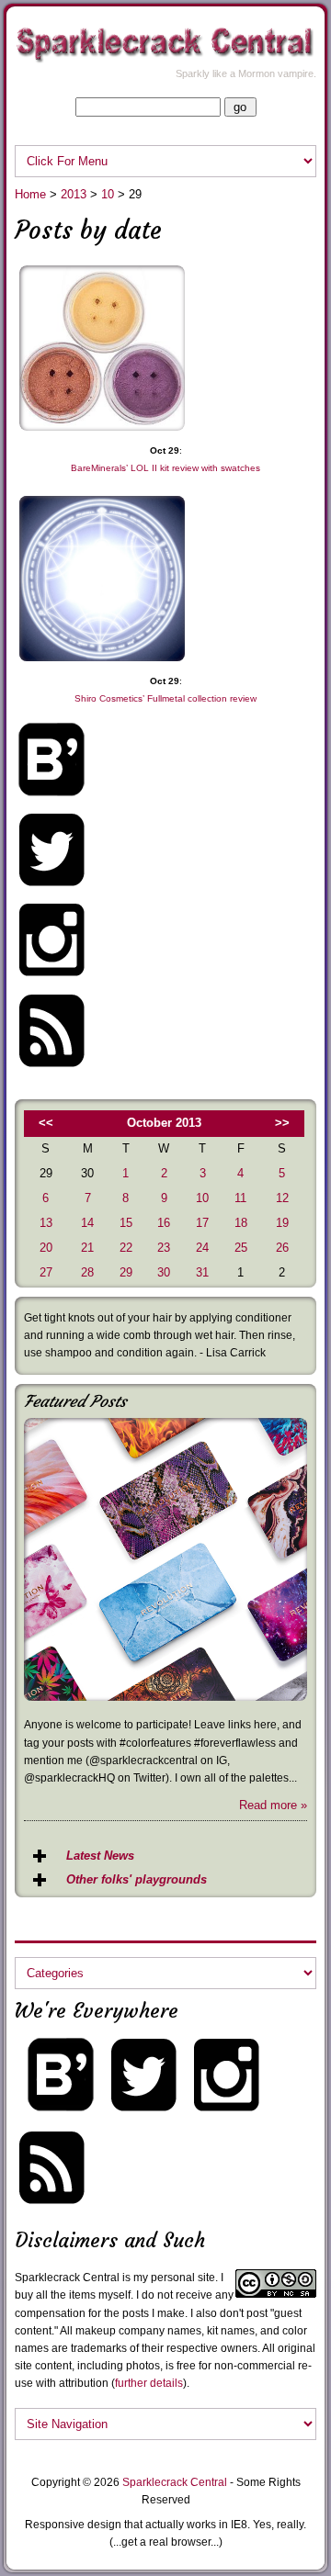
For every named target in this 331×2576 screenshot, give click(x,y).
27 (46, 1272)
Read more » (273, 1805)
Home (30, 194)
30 (164, 1272)
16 (164, 1223)
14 (87, 1223)
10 (108, 194)
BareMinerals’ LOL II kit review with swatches (165, 468)
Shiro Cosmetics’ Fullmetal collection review (165, 698)
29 (126, 1272)
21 (87, 1248)
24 (202, 1248)
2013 (74, 194)
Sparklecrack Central (175, 2482)
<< (46, 1123)
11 (240, 1198)
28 (87, 1272)
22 (126, 1248)
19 (282, 1223)
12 (282, 1198)
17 (202, 1223)
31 (202, 1272)
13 (46, 1223)
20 (46, 1248)
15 (126, 1223)
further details (149, 2383)
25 (241, 1248)
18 (241, 1223)
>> (282, 1123)
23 (164, 1248)
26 (282, 1248)
